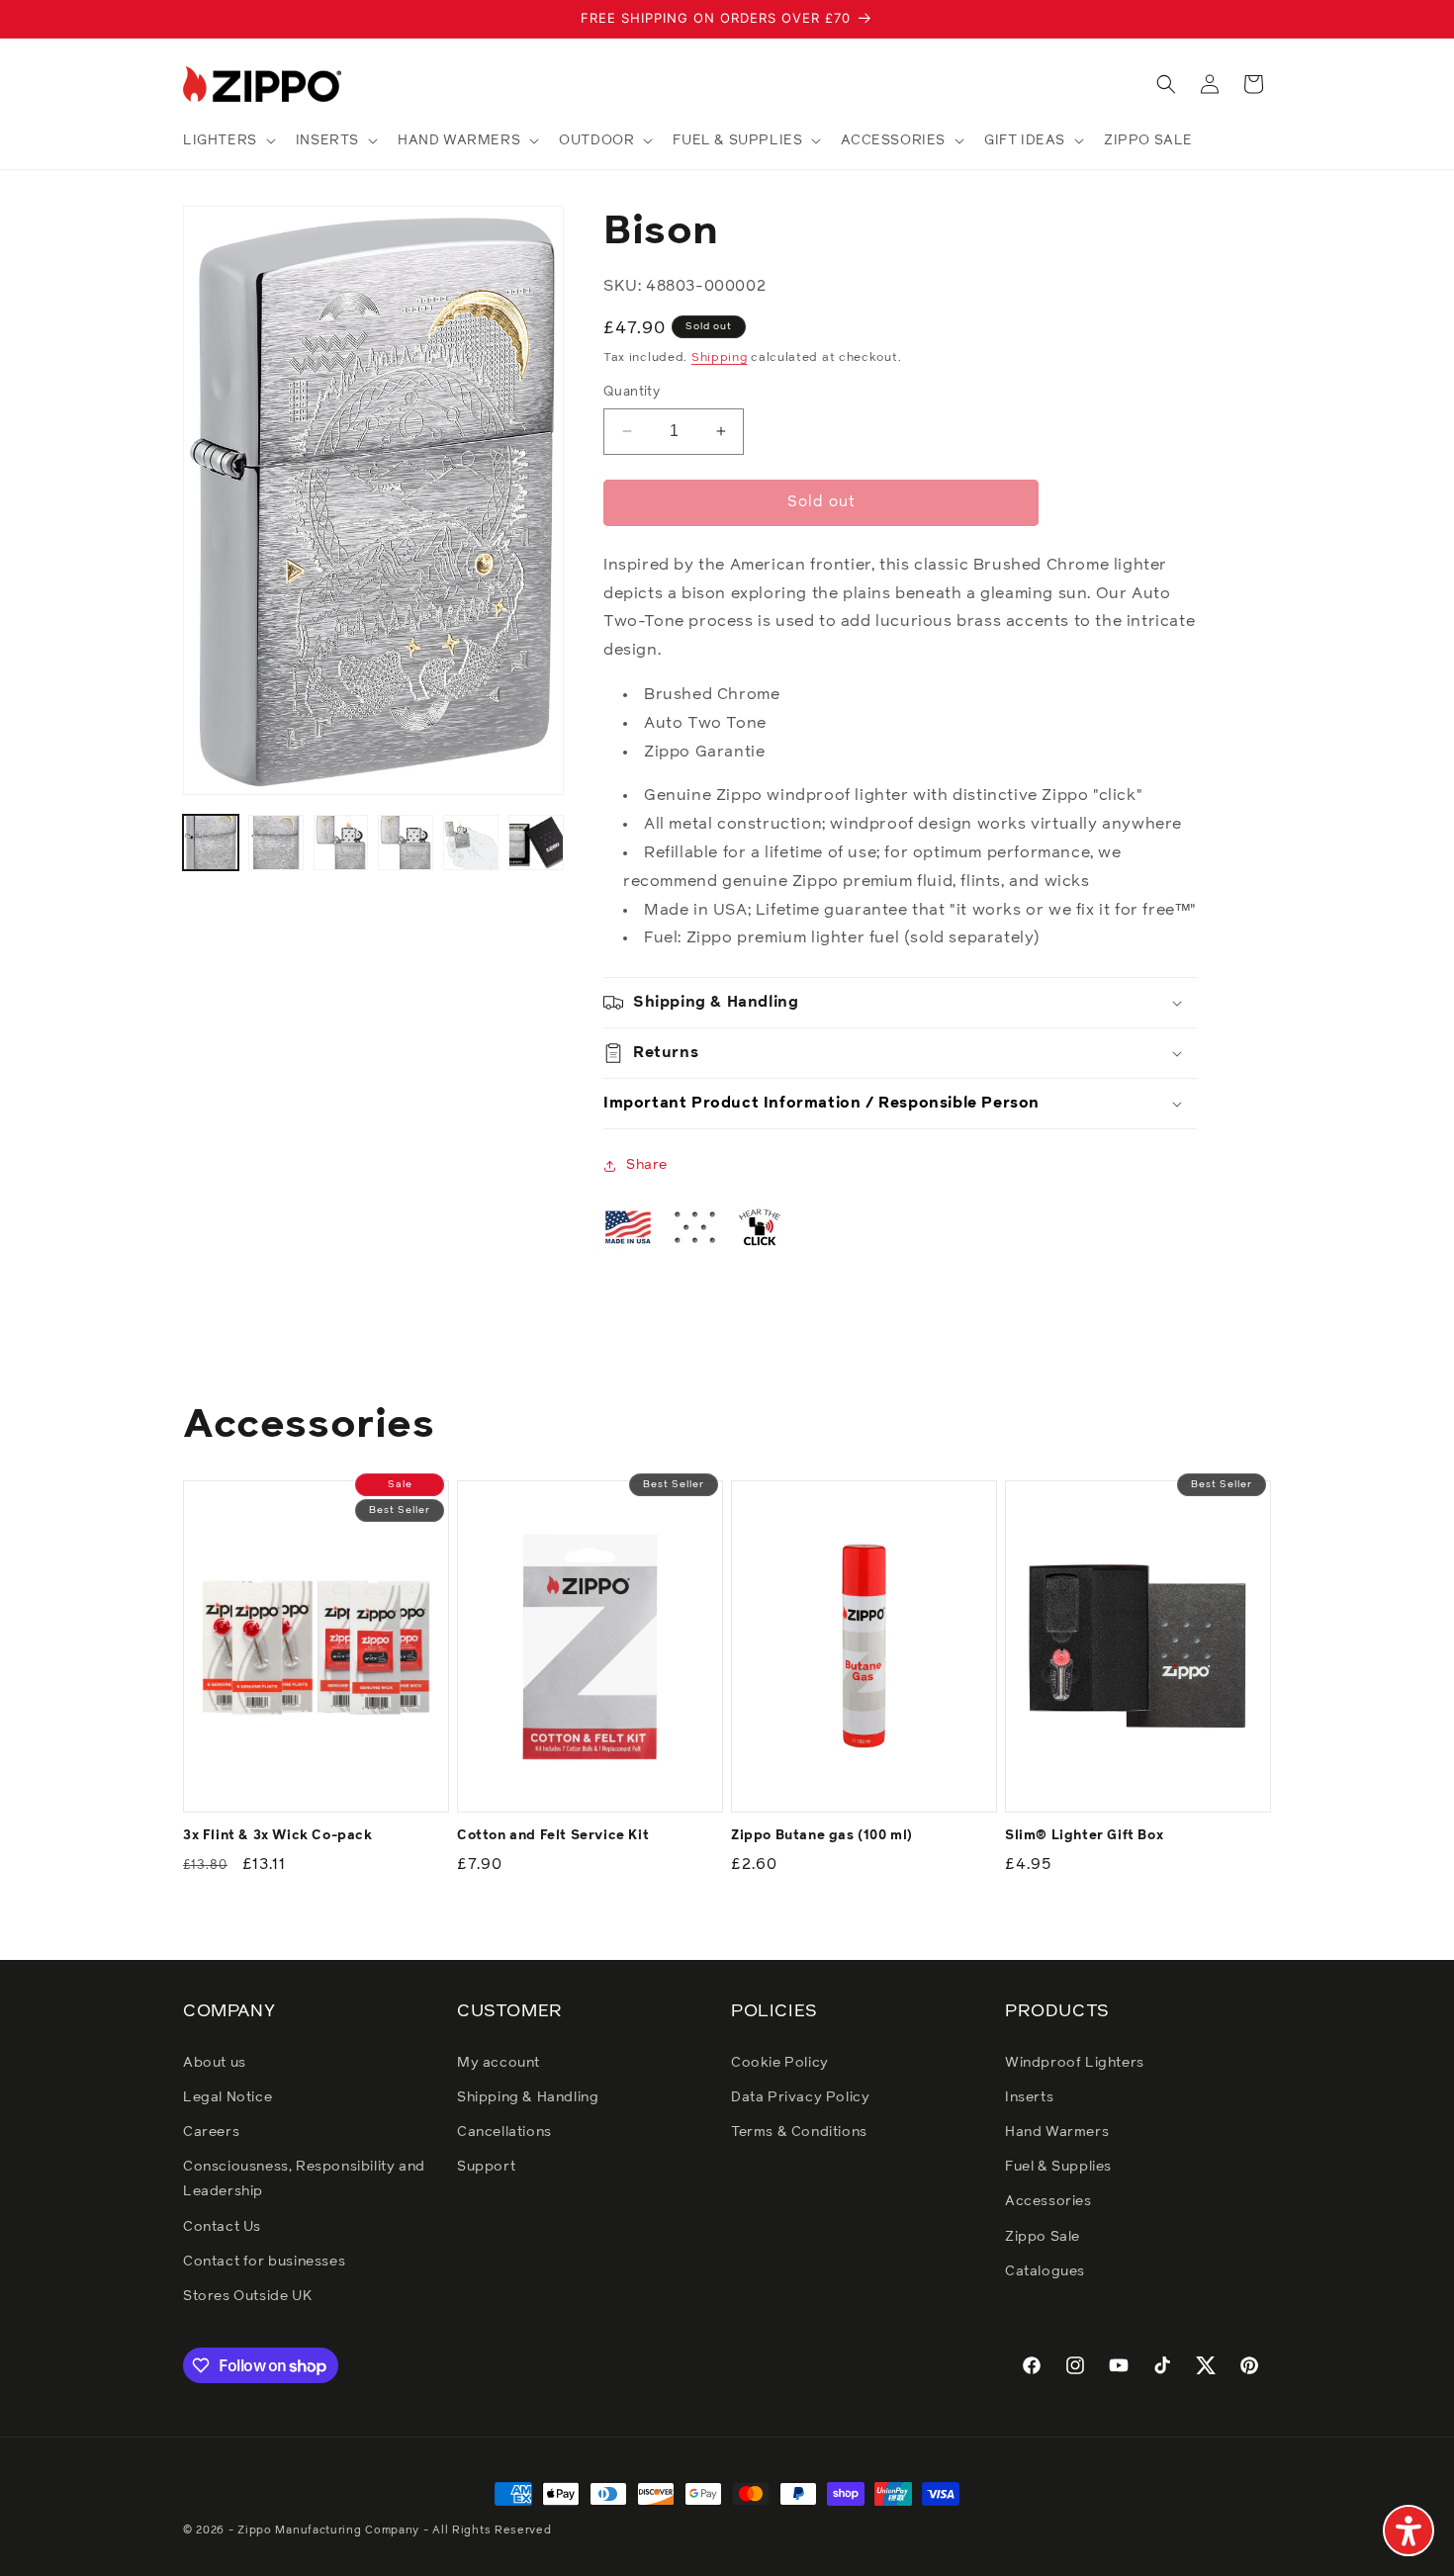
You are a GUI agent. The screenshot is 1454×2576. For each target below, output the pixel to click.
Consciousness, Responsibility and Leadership (304, 2179)
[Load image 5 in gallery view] (471, 843)
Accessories (1048, 2201)
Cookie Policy (780, 2063)
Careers (211, 2132)
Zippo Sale (1043, 2237)
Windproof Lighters (1075, 2063)
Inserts (1029, 2097)
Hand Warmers (1057, 2132)
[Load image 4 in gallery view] (406, 843)
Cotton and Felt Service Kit (553, 1836)
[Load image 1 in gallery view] (211, 843)
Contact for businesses (264, 2262)
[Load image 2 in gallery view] (276, 843)
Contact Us (222, 2227)
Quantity (632, 392)
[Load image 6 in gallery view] (536, 843)
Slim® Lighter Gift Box (1084, 1836)
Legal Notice (227, 2097)
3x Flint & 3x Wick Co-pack (278, 1836)
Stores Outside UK (247, 2296)
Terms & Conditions (799, 2132)
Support (486, 2167)
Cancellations (504, 2132)
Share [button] (647, 1165)
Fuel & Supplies (1058, 2167)
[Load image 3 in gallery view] (341, 843)
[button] (227, 140)
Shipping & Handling (528, 2097)
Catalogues (1045, 2271)
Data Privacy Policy (800, 2097)
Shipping (720, 358)
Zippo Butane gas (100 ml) (822, 1836)
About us (215, 2063)
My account (499, 2063)
